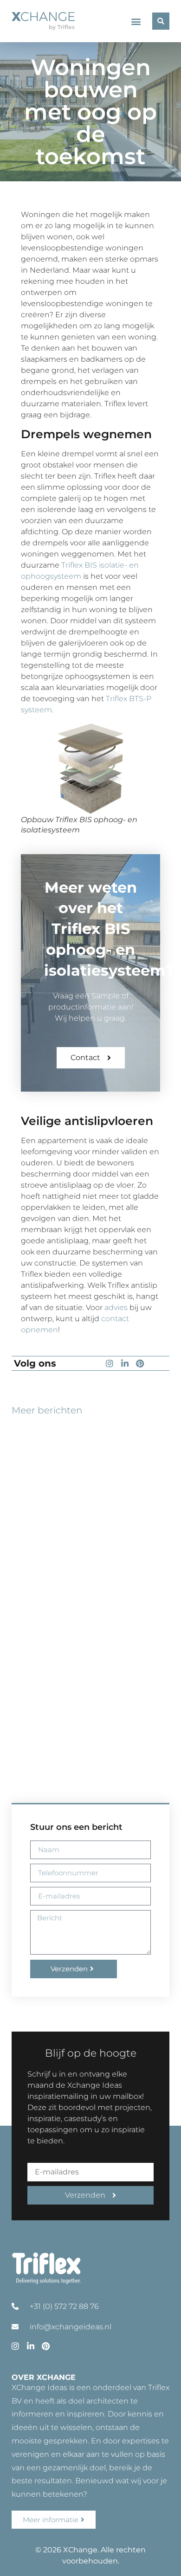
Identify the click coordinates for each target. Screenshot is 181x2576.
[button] (136, 21)
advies (116, 1307)
